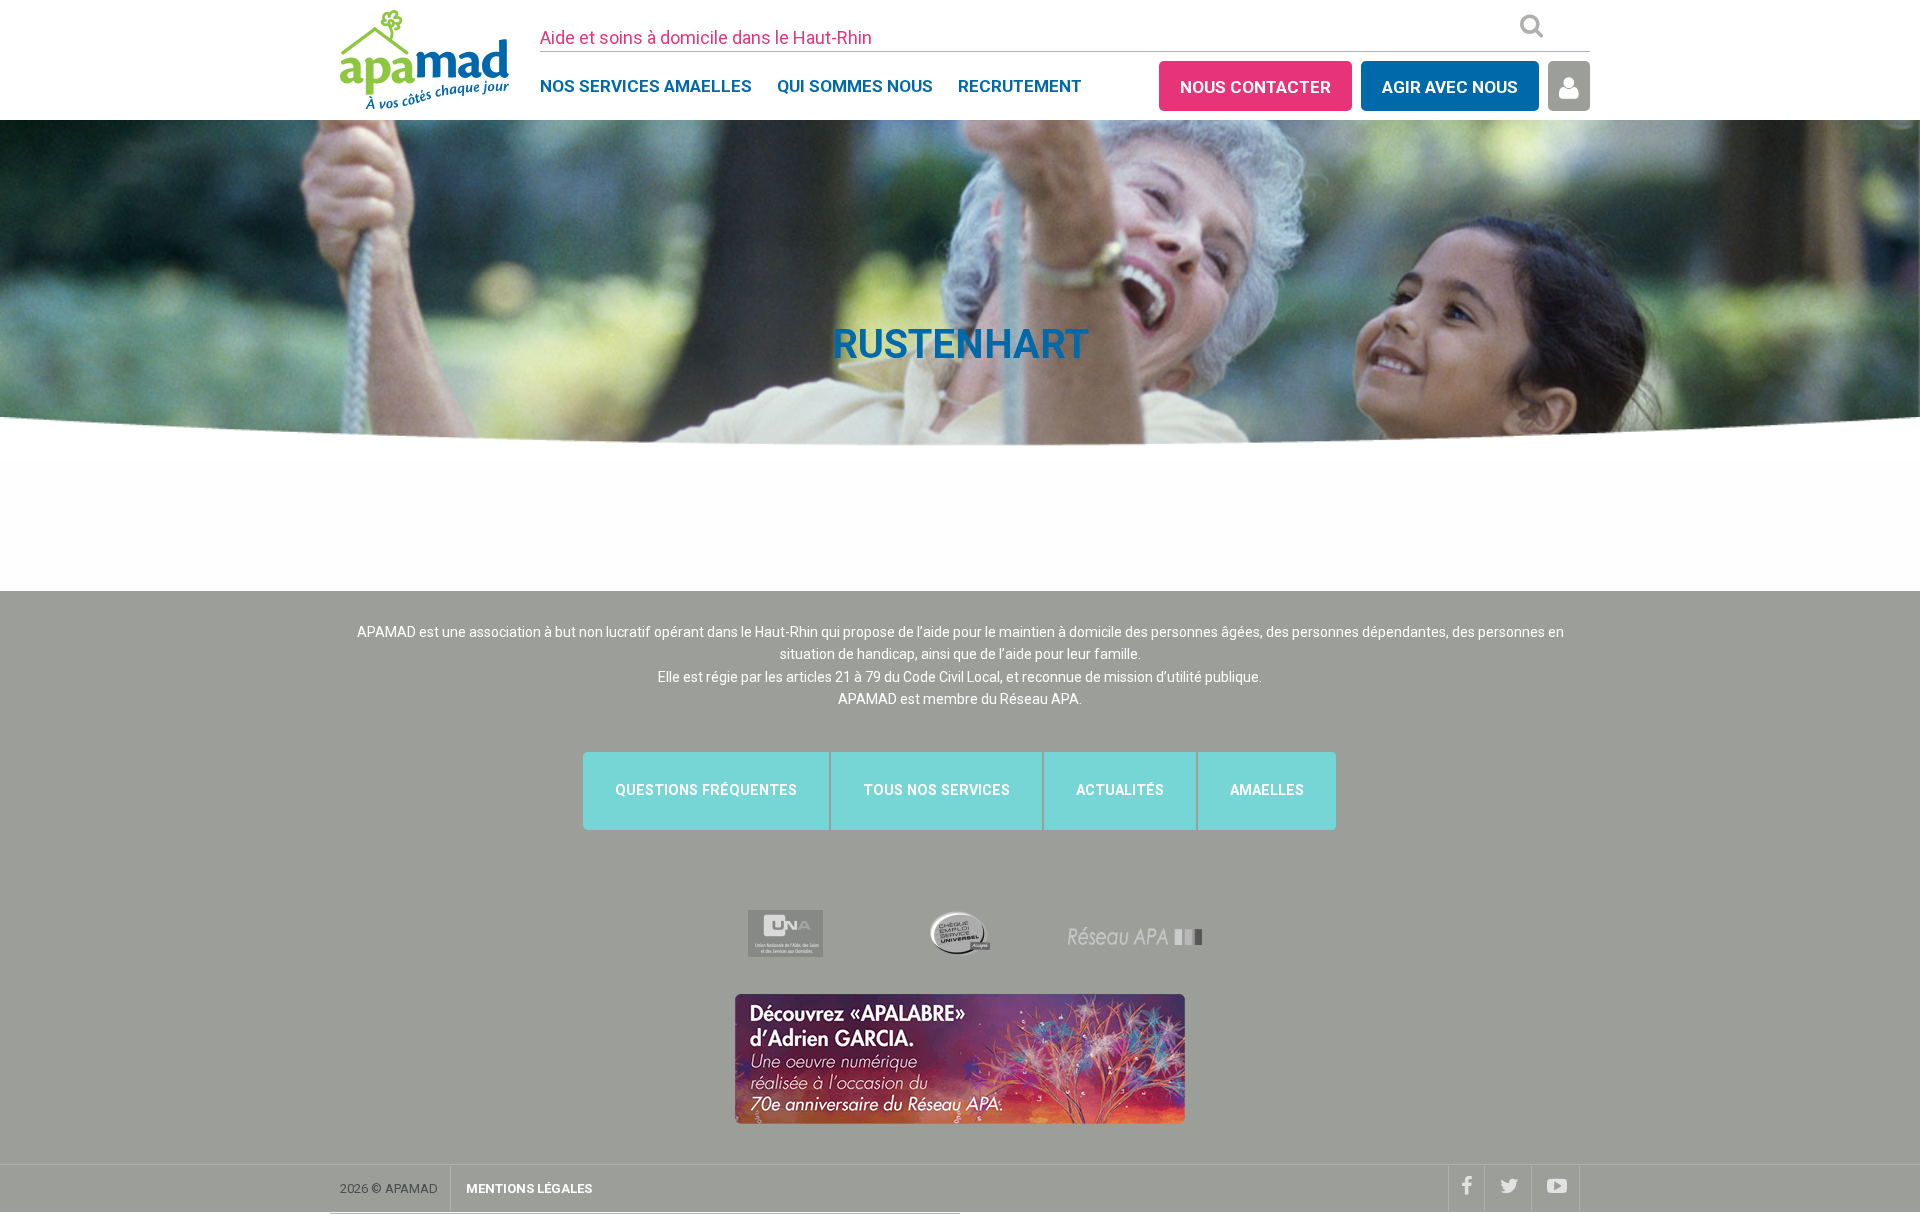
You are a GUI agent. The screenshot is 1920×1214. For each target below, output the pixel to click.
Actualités (1120, 790)
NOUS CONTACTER (1255, 87)
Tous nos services (936, 790)
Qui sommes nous (855, 86)
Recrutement (1020, 86)
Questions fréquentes (706, 790)
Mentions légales (529, 1188)
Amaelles (1267, 790)
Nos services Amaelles (646, 86)
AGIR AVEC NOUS (1450, 87)
